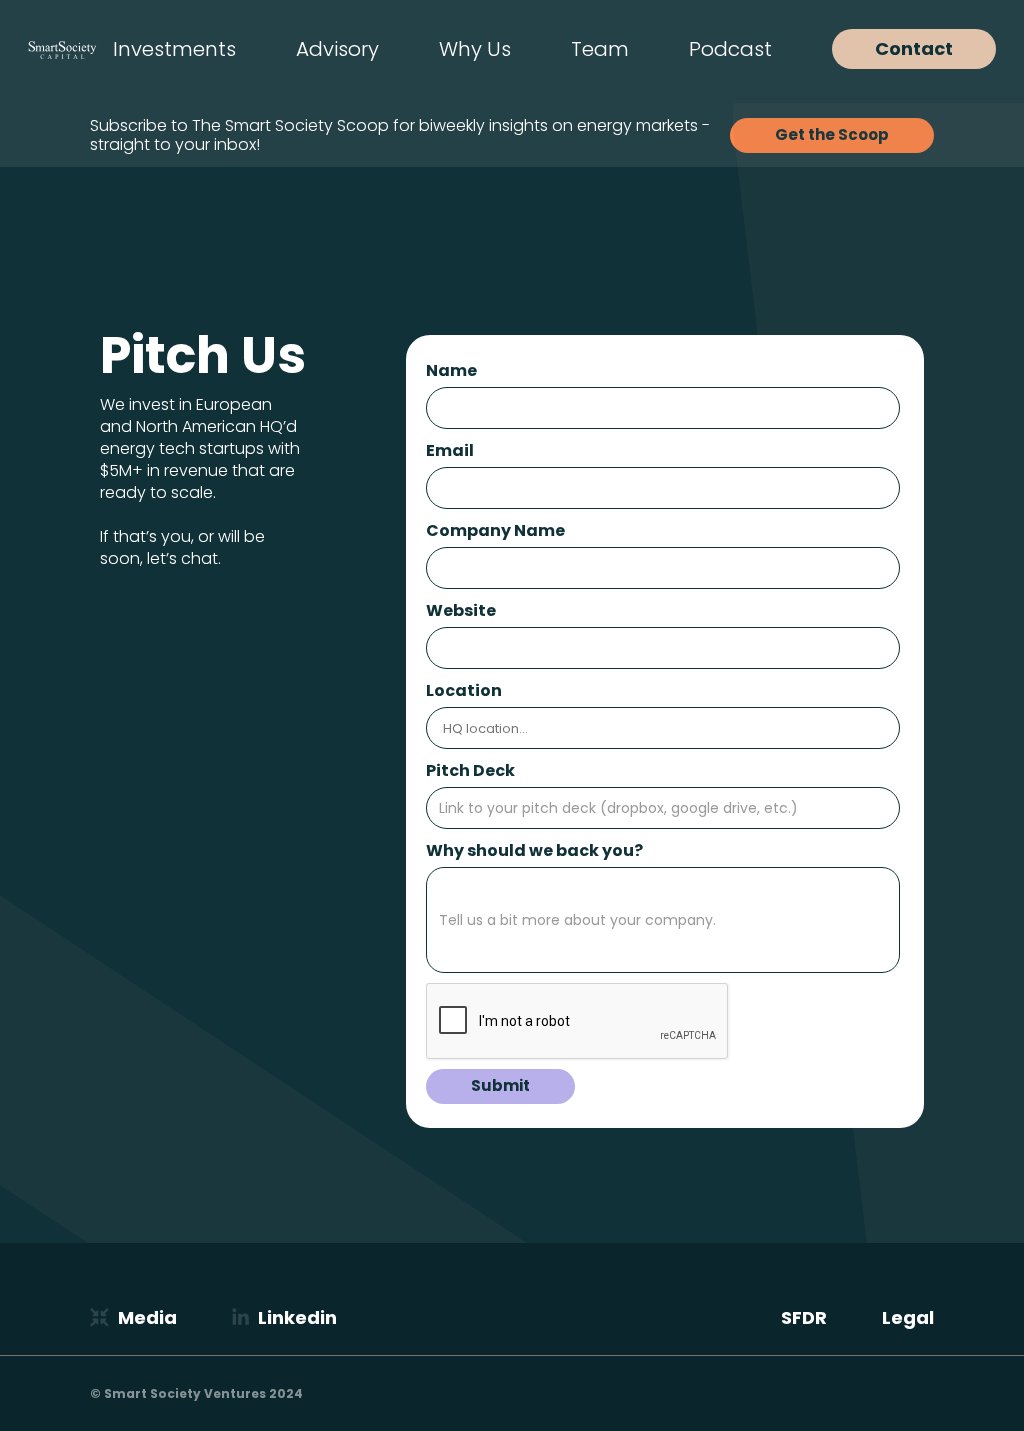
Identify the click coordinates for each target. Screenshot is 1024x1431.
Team (600, 49)
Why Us (475, 49)
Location (464, 690)
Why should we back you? (534, 850)
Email (450, 450)
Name (451, 370)
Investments (174, 49)
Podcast (730, 49)
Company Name (495, 530)
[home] (62, 49)
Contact (914, 48)
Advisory (337, 49)
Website (461, 610)
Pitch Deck (470, 770)
